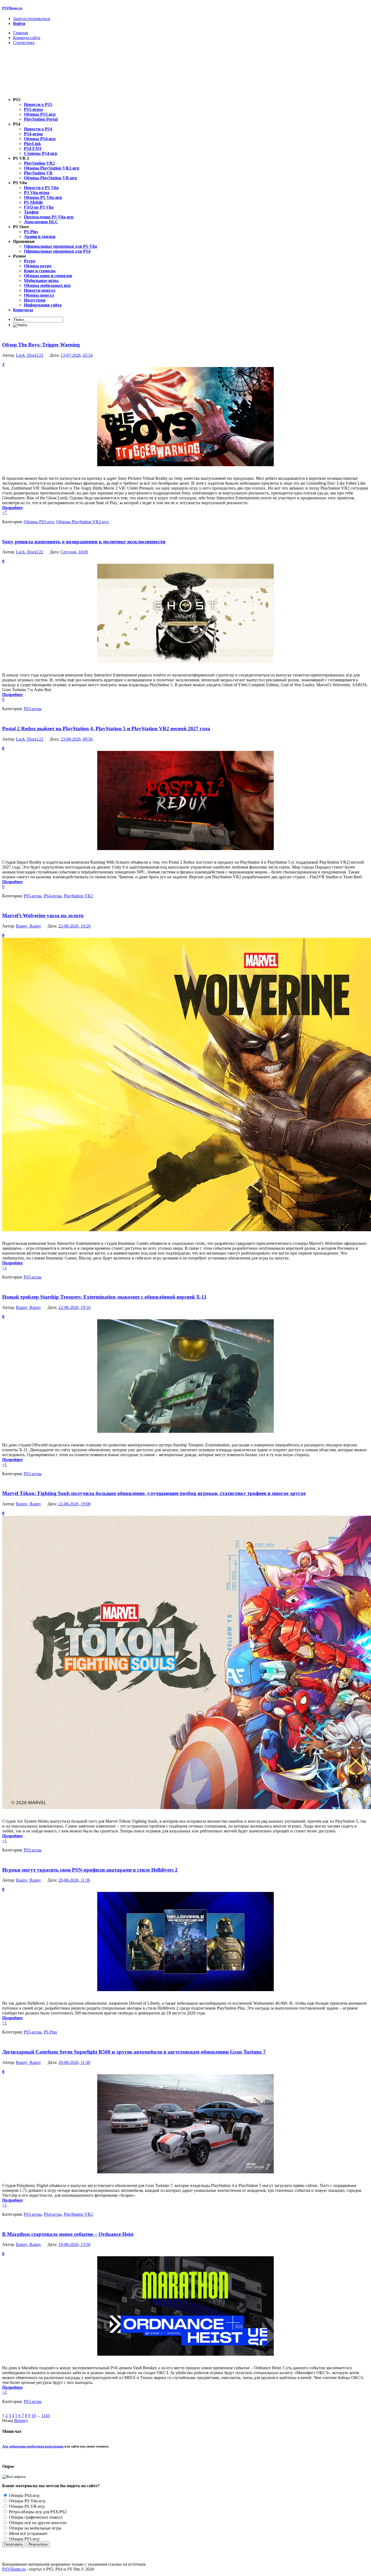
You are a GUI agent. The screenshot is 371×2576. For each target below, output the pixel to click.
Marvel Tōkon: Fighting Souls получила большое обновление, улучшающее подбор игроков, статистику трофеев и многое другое (154, 1493)
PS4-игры (53, 896)
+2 (4, 2392)
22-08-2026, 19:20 (74, 926)
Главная (20, 33)
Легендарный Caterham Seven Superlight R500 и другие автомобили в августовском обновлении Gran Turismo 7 (134, 2052)
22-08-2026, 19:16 (74, 1307)
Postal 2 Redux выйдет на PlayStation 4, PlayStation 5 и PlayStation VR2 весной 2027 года (106, 728)
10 (34, 2416)
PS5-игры (33, 709)
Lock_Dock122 (30, 355)
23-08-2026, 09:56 (77, 739)
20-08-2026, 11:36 (74, 1880)
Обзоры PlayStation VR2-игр (82, 522)
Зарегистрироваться (32, 19)
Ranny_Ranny (29, 926)
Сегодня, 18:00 (74, 552)
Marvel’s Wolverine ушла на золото (43, 915)
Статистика (24, 43)
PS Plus (50, 2032)
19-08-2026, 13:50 (74, 2244)
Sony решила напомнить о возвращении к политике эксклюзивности (84, 542)
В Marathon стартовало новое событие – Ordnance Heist (68, 2234)
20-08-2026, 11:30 (74, 2062)
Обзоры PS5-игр (39, 522)
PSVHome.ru (12, 8)
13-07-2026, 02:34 (77, 355)
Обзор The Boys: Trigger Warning (41, 345)
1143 (45, 2416)
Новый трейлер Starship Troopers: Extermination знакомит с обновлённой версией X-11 (104, 1297)
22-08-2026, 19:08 (74, 1504)
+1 (4, 1268)
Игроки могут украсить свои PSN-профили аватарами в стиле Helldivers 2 (90, 1870)
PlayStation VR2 (78, 896)
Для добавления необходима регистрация (33, 2446)
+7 (4, 513)
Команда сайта (27, 38)
